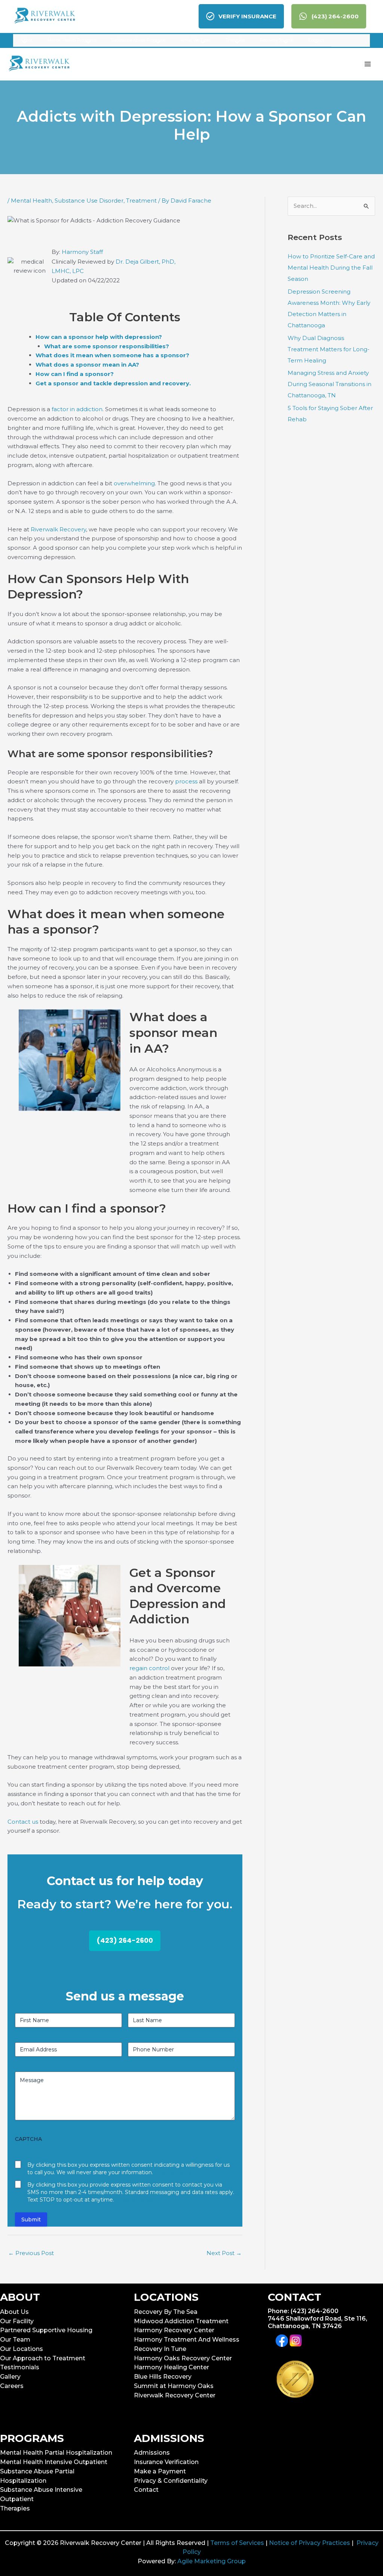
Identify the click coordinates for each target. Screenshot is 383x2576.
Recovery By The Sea (166, 2312)
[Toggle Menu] (23, 43)
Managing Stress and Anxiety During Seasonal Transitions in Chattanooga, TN (330, 384)
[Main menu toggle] (368, 64)
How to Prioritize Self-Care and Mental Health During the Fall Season (331, 268)
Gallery (10, 2377)
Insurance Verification (166, 2462)
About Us (14, 2312)
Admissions (152, 2453)
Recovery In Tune (160, 2349)
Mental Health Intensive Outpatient (54, 2462)
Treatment (141, 201)
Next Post (224, 2253)
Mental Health (31, 201)
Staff (96, 252)
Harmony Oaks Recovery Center (183, 2358)
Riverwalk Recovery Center (175, 2395)
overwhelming (134, 483)
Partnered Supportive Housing (46, 2330)
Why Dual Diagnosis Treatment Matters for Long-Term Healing (329, 349)
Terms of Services (237, 2543)
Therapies (15, 2508)
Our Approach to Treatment (43, 2358)
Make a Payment (160, 2471)
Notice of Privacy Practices (310, 2543)
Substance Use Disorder (89, 201)
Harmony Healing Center (171, 2367)
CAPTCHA (28, 2139)
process (186, 781)
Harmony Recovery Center (174, 2330)
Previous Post (31, 2253)
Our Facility (17, 2321)
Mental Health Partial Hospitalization (56, 2453)
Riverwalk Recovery (58, 529)
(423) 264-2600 (125, 1940)
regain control (150, 1668)
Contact (146, 2490)
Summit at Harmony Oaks (174, 2386)
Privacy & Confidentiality (171, 2481)
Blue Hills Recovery (163, 2377)
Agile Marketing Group (212, 2561)
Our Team (15, 2340)
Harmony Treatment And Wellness (187, 2340)
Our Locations (22, 2349)
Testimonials (20, 2367)
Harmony (76, 252)
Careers (12, 2386)
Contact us (23, 1822)
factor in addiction (77, 409)
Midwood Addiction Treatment (181, 2321)
